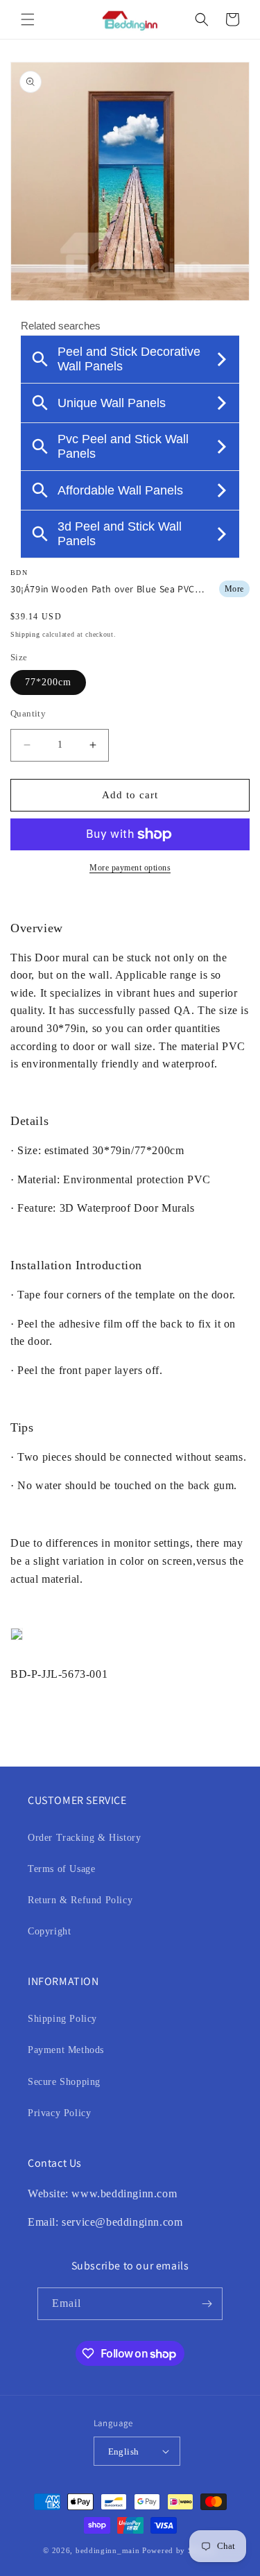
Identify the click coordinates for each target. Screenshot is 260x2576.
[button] (28, 19)
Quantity (28, 713)
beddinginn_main (108, 2550)
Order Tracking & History (84, 1838)
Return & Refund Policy (80, 1900)
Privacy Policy (59, 2113)
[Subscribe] (207, 2304)
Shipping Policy (62, 2019)
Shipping (25, 634)
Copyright (49, 1931)
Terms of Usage (61, 1869)
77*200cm (48, 682)
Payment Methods (66, 2050)
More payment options (130, 868)
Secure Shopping (64, 2082)
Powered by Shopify (180, 2550)
